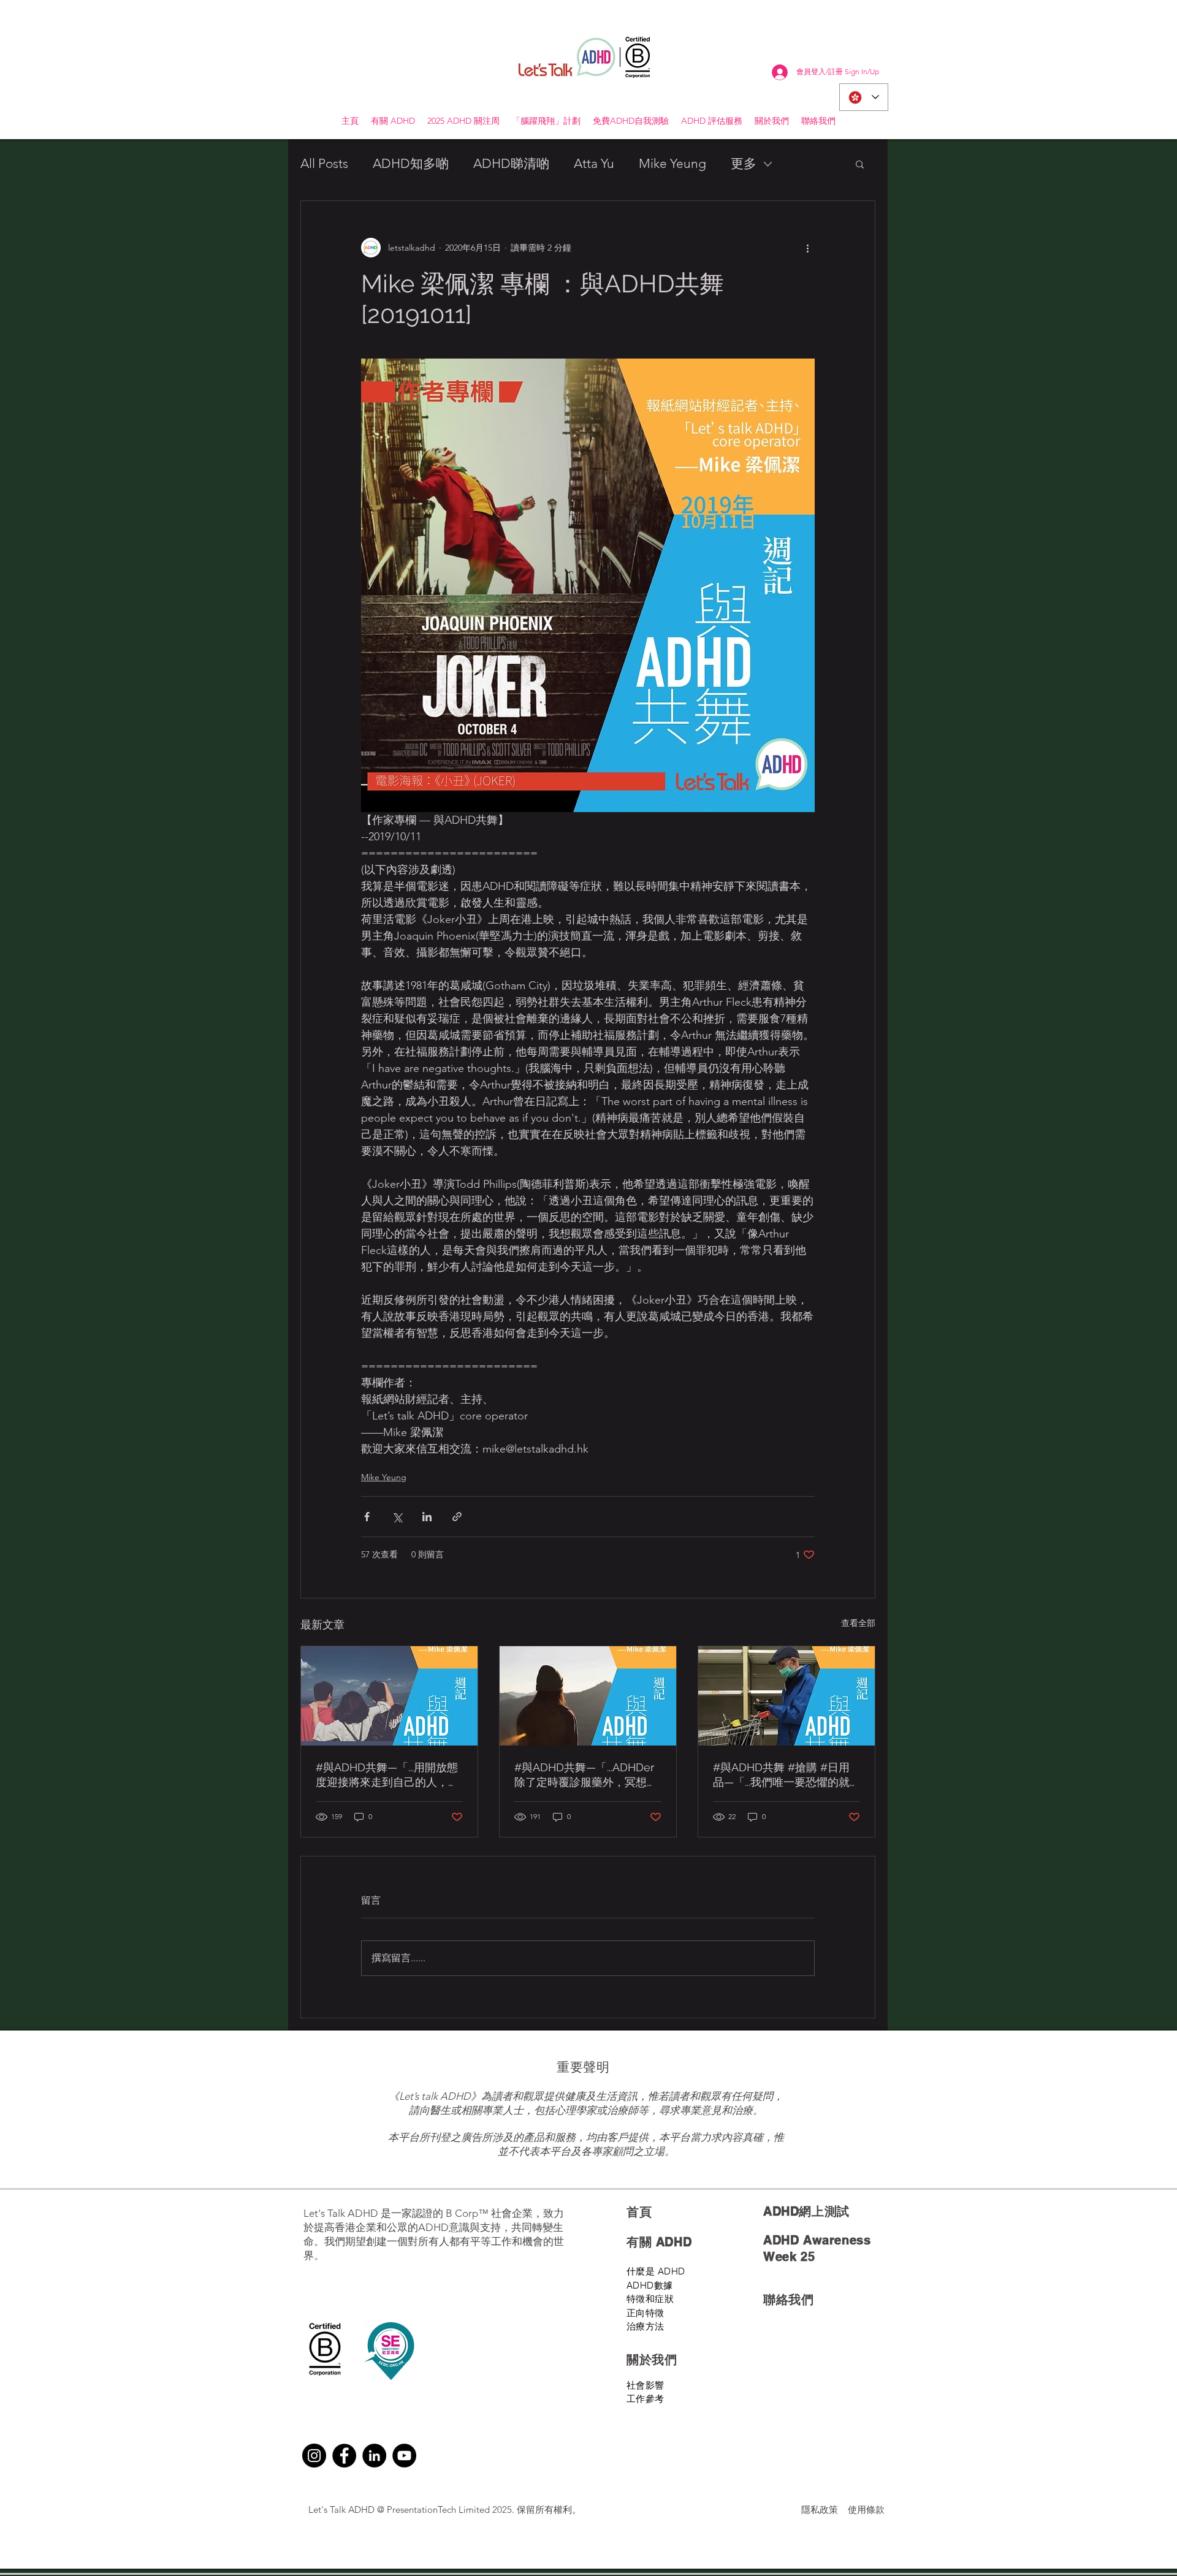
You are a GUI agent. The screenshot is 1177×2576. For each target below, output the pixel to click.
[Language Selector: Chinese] (864, 97)
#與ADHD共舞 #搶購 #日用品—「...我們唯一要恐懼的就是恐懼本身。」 (781, 1775)
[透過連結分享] (457, 1517)
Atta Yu (594, 163)
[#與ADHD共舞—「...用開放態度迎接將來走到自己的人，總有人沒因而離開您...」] (389, 1696)
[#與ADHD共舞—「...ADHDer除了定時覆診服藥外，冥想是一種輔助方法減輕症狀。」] (588, 1696)
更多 (744, 163)
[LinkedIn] (374, 2456)
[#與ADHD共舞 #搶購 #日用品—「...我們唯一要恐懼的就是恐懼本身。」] (787, 1696)
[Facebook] (344, 2456)
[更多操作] (807, 248)
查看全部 (858, 1623)
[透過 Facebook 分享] (367, 1517)
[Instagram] (314, 2456)
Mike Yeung (672, 163)
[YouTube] (404, 2456)
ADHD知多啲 (411, 163)
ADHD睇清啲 (511, 163)
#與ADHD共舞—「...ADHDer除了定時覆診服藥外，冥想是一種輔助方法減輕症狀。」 (586, 1775)
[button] (860, 164)
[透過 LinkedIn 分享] (427, 1517)
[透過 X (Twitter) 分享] (397, 1517)
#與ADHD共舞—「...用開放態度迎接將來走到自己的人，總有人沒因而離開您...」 (387, 1775)
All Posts (324, 163)
